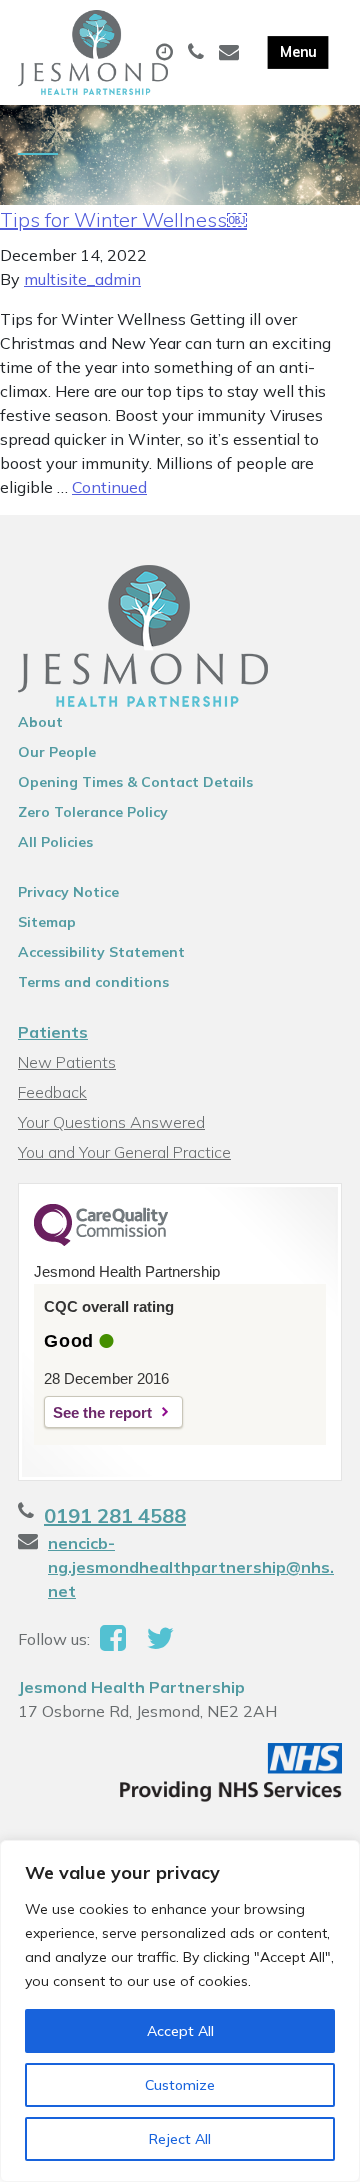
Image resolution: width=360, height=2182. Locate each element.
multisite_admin (82, 279)
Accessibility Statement (101, 952)
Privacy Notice (68, 892)
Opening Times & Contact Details (135, 782)
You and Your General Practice (124, 1152)
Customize (180, 2085)
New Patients (67, 1062)
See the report (102, 1412)
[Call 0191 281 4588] (198, 53)
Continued (109, 487)
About (40, 722)
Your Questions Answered (111, 1122)
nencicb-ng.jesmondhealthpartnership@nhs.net (191, 1567)
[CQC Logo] (101, 1241)
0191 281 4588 (115, 1515)
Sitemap (47, 922)
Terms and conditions (93, 982)
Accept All (180, 2031)
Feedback (52, 1092)
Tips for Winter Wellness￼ (123, 219)
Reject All (180, 2139)
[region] (180, 2011)
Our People (57, 752)
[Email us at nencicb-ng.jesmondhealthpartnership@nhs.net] (231, 53)
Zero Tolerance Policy (93, 812)
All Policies (55, 842)
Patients (53, 1032)
